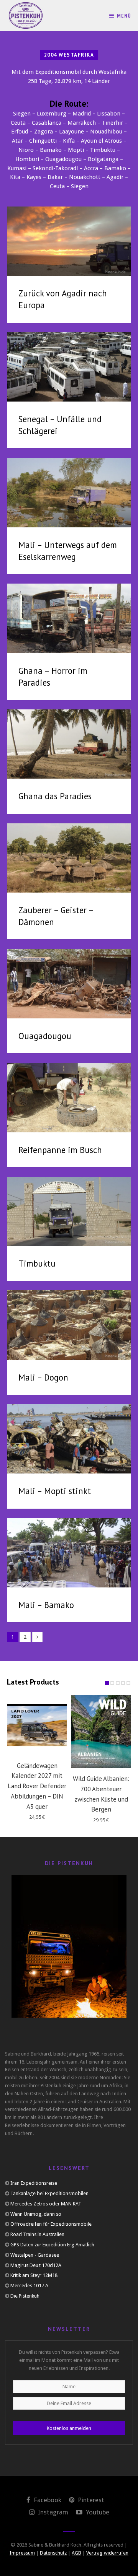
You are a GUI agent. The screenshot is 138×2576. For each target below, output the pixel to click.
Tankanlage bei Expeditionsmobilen (49, 2193)
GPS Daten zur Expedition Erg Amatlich (52, 2245)
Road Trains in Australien (37, 2234)
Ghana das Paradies (55, 796)
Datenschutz (53, 2553)
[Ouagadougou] (69, 983)
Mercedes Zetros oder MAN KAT (46, 2204)
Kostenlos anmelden (69, 2428)
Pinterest (90, 2500)
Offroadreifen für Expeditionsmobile (51, 2224)
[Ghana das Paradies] (69, 744)
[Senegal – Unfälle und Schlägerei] (69, 367)
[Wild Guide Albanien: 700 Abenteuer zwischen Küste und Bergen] (101, 1732)
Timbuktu (37, 1263)
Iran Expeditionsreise (34, 2183)
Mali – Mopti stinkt (55, 1491)
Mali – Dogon (43, 1377)
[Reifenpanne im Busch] (69, 1097)
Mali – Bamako (46, 1605)
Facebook (47, 2500)
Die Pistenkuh (25, 2296)
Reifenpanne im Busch (60, 1150)
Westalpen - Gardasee (35, 2255)
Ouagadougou (45, 1036)
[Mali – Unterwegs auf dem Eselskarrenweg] (69, 492)
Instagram (52, 2512)
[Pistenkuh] (26, 15)
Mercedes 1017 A (29, 2286)
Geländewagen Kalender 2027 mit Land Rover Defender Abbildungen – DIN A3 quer (37, 1786)
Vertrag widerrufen (107, 2553)
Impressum (22, 2553)
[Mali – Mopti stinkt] (69, 1439)
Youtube (97, 2512)
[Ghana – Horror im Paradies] (69, 618)
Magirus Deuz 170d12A (36, 2265)
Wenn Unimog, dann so (36, 2214)
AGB (76, 2553)
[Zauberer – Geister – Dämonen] (69, 858)
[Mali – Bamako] (69, 1553)
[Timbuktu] (69, 1211)
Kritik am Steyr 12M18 (34, 2275)
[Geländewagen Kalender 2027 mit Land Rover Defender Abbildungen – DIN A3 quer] (37, 1725)
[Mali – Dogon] (69, 1325)
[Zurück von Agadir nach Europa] (69, 241)
